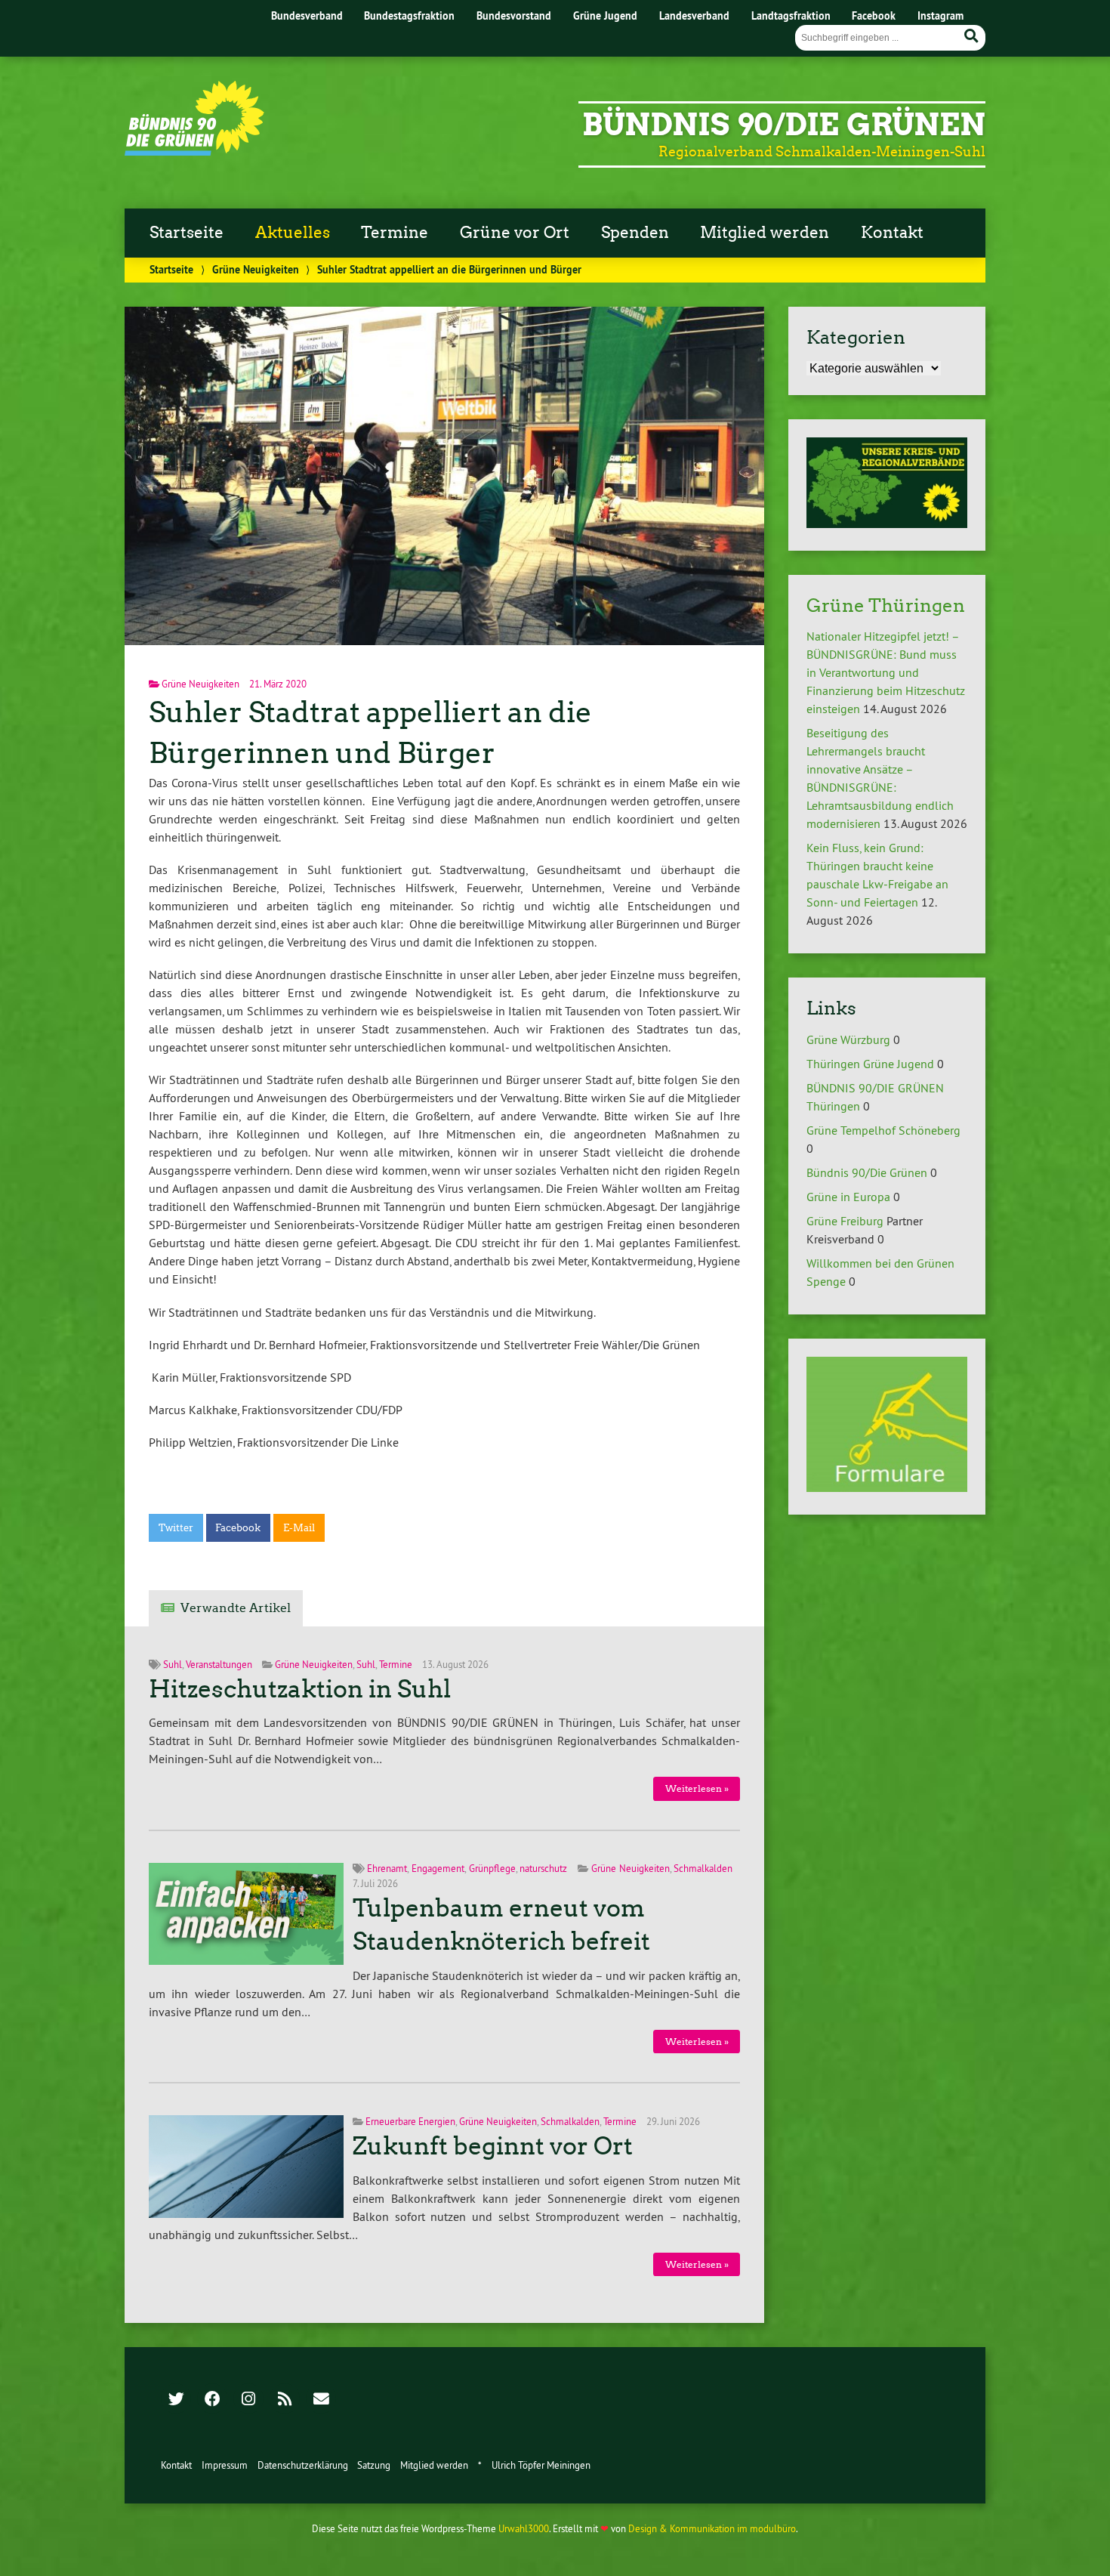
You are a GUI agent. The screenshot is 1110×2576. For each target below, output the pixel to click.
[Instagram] (248, 2400)
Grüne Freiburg (845, 1221)
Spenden (635, 233)
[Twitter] (176, 2400)
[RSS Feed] (285, 2400)
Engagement (438, 1868)
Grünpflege (492, 1868)
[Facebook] (212, 2400)
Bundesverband (307, 15)
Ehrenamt (387, 1868)
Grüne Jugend (605, 15)
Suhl (173, 1664)
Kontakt (892, 233)
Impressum (225, 2465)
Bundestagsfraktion (409, 15)
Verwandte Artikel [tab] (236, 1608)
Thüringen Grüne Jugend (870, 1064)
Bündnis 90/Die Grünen (784, 125)
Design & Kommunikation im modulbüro (712, 2528)
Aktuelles (293, 233)
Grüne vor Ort (515, 233)
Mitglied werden (765, 233)
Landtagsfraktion (791, 15)
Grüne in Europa (848, 1197)
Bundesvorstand (514, 15)
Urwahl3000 (524, 2528)
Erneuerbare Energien (410, 2121)
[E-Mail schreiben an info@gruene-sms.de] (321, 2400)
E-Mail (299, 1528)
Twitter (176, 1528)
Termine (395, 233)
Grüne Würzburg (848, 1039)
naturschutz (543, 1868)
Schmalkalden (703, 1868)
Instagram (940, 15)
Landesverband (694, 15)
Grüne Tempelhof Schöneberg (883, 1130)
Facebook (874, 15)
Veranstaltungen (219, 1664)
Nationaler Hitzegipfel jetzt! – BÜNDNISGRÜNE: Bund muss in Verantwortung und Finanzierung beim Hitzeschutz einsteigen (886, 672)
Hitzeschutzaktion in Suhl (300, 1689)
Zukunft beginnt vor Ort (493, 2146)
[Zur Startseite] (194, 151)
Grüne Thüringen (886, 605)
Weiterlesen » (697, 1788)
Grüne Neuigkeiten (256, 269)
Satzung (374, 2465)
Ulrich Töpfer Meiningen (541, 2465)
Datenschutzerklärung (303, 2465)
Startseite (187, 233)
